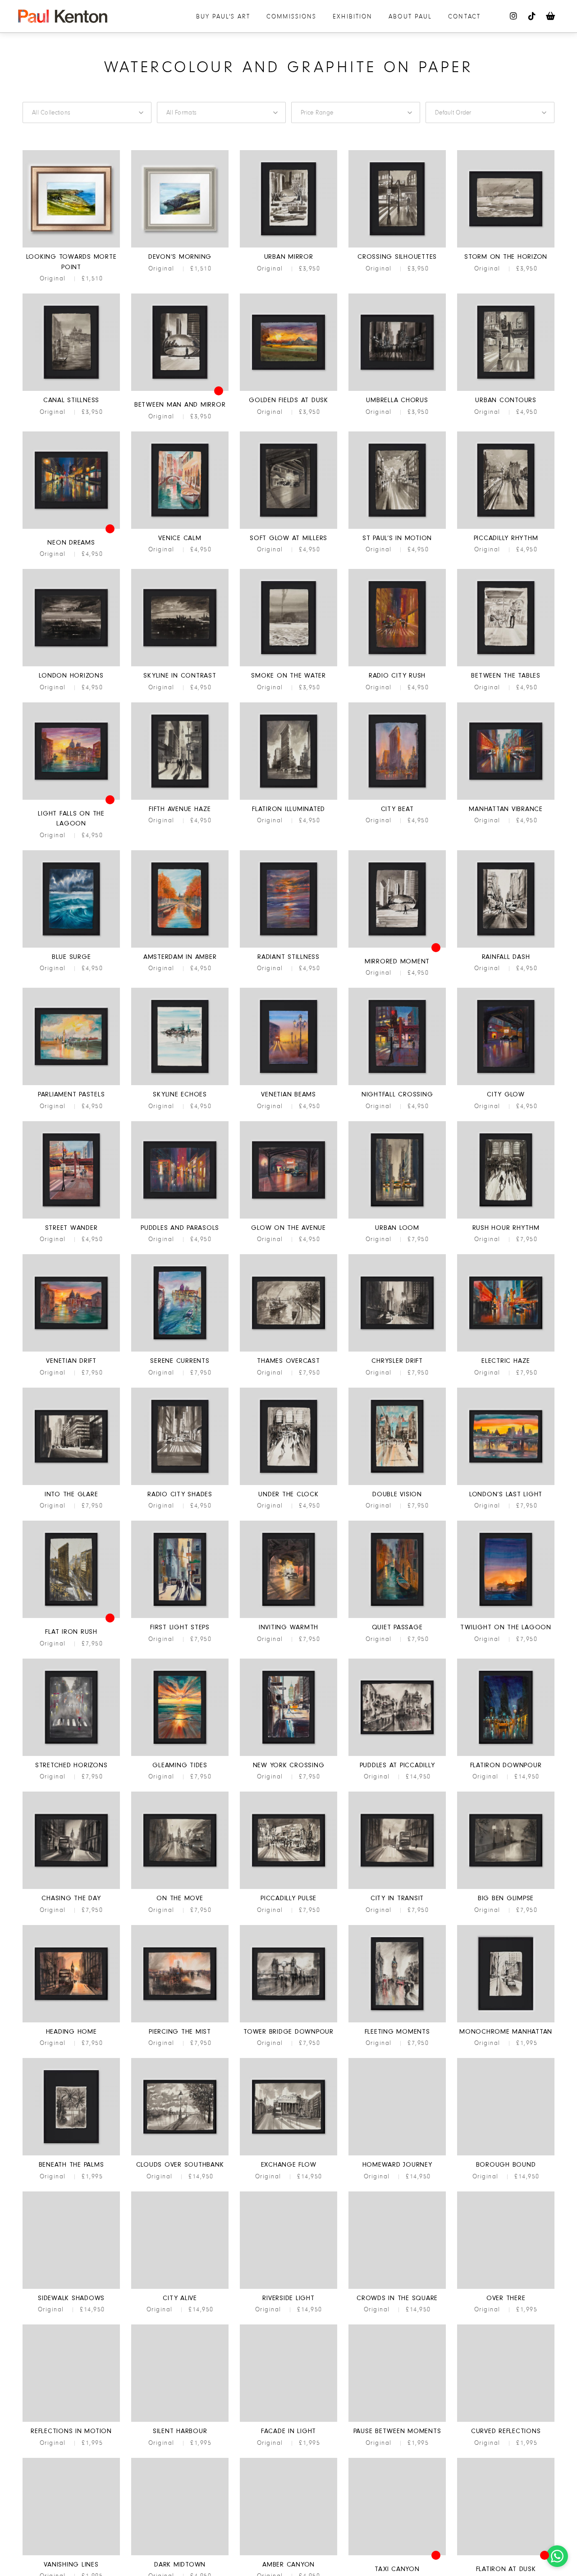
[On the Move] (180, 1888)
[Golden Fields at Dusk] (288, 390)
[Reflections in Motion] (71, 2420)
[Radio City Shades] (180, 1484)
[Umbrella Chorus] (397, 390)
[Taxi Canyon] (397, 2554)
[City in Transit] (397, 1888)
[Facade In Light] (288, 2420)
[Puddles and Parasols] (180, 1217)
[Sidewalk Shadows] (71, 2287)
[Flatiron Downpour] (506, 1755)
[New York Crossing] (288, 1755)
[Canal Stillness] (71, 390)
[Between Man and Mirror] (180, 390)
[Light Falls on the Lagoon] (71, 798)
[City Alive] (180, 2287)
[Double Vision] (397, 1484)
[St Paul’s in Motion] (397, 527)
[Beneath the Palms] (71, 2154)
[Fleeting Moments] (397, 2021)
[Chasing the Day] (71, 1888)
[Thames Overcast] (288, 1350)
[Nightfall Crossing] (397, 1084)
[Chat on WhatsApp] (557, 2556)
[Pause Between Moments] (397, 2420)
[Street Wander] (71, 1217)
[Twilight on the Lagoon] (506, 1617)
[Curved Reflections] (506, 2420)
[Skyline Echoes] (180, 1084)
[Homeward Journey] (397, 2154)
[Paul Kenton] (63, 16)
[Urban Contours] (506, 390)
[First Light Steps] (180, 1617)
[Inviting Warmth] (288, 1617)
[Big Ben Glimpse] (506, 1888)
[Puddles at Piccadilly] (397, 1755)
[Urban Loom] (397, 1217)
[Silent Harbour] (180, 2420)
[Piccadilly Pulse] (288, 1888)
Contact (464, 16)
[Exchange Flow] (288, 2154)
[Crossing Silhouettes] (397, 246)
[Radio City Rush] (397, 665)
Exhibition (353, 16)
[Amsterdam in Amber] (180, 946)
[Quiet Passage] (397, 1617)
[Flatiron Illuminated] (288, 798)
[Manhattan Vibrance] (506, 798)
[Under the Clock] (288, 1484)
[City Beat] (397, 798)
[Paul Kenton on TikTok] (532, 16)
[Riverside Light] (288, 2287)
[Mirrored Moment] (397, 946)
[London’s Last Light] (506, 1484)
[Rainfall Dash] (506, 946)
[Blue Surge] (71, 946)
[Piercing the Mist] (180, 2021)
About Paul (410, 16)
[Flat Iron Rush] (71, 1617)
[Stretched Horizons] (71, 1755)
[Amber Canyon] (288, 2554)
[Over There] (506, 2287)
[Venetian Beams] (288, 1084)
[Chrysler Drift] (397, 1350)
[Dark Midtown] (180, 2554)
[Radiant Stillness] (288, 946)
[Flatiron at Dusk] (506, 2554)
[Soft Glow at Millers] (288, 527)
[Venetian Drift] (71, 1350)
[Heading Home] (71, 2021)
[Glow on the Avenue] (288, 1217)
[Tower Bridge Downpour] (288, 2021)
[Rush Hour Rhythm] (506, 1217)
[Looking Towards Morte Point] (71, 246)
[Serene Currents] (180, 1350)
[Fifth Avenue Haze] (180, 798)
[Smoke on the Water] (288, 665)
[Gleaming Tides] (180, 1755)
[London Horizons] (71, 665)
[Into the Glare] (71, 1484)
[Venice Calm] (180, 527)
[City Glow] (506, 1084)
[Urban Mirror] (288, 246)
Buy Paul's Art (223, 16)
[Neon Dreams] (71, 527)
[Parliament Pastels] (71, 1084)
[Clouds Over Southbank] (180, 2154)
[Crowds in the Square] (397, 2287)
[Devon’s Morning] (180, 246)
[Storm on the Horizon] (506, 246)
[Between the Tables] (506, 665)
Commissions (291, 16)
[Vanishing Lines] (71, 2554)
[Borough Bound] (506, 2154)
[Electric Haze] (506, 1350)
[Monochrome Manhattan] (506, 2021)
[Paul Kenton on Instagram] (514, 16)
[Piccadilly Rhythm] (506, 527)
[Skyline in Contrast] (180, 665)
